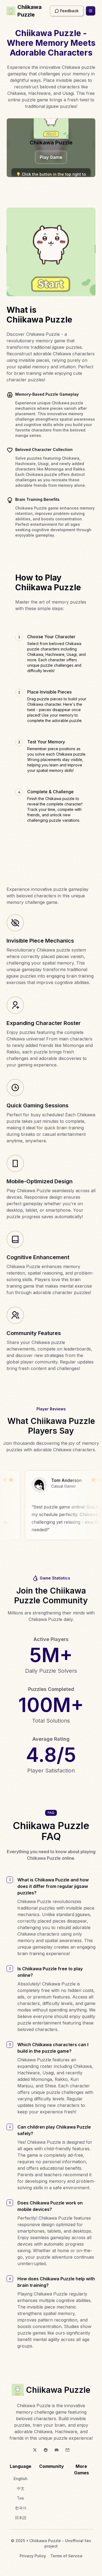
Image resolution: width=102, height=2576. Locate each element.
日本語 (21, 2518)
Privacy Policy (33, 2556)
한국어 (21, 2508)
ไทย (21, 2498)
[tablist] (51, 728)
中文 (21, 2488)
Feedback (69, 11)
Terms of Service (66, 2556)
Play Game (51, 157)
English (21, 2479)
